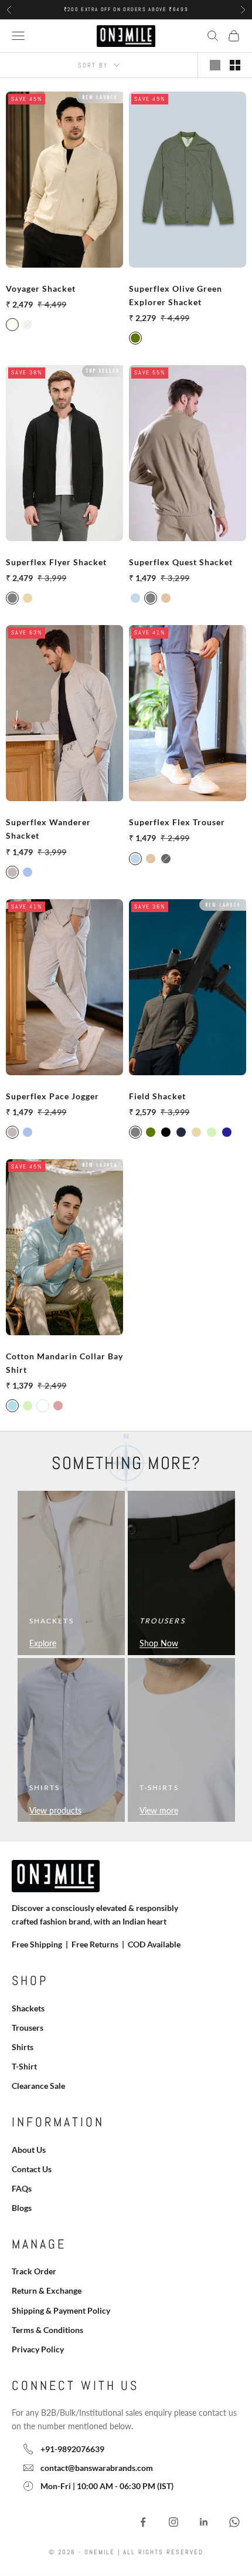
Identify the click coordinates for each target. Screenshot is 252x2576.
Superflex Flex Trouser (177, 822)
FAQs (22, 2188)
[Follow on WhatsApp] (234, 2522)
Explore (43, 1643)
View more (159, 1810)
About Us (29, 2150)
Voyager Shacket (41, 288)
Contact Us (32, 2169)
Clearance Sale (38, 2086)
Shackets (28, 2008)
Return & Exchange (47, 2290)
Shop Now (159, 1643)
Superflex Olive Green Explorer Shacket (176, 295)
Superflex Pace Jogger (52, 1096)
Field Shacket (157, 1096)
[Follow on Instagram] (173, 2522)
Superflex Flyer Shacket (56, 562)
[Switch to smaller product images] (235, 65)
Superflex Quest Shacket (181, 562)
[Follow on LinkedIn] (204, 2522)
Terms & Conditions (47, 2330)
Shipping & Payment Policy (61, 2310)
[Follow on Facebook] (143, 2522)
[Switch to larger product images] (215, 65)
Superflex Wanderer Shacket (48, 829)
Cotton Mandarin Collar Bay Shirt (64, 1363)
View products (55, 1810)
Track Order (34, 2271)
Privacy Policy (38, 2349)
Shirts (23, 2047)
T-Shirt (24, 2066)
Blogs (22, 2208)
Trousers (28, 2028)
